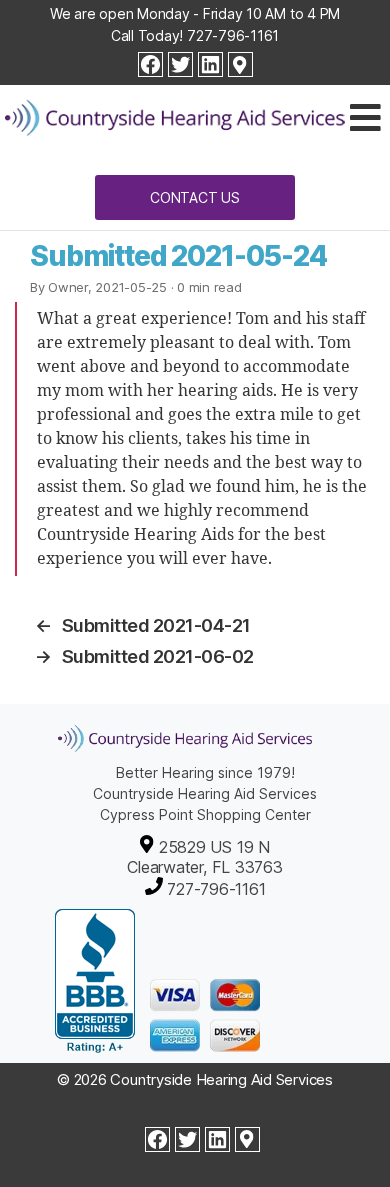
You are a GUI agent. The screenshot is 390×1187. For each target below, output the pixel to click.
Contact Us (195, 197)
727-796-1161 (233, 35)
